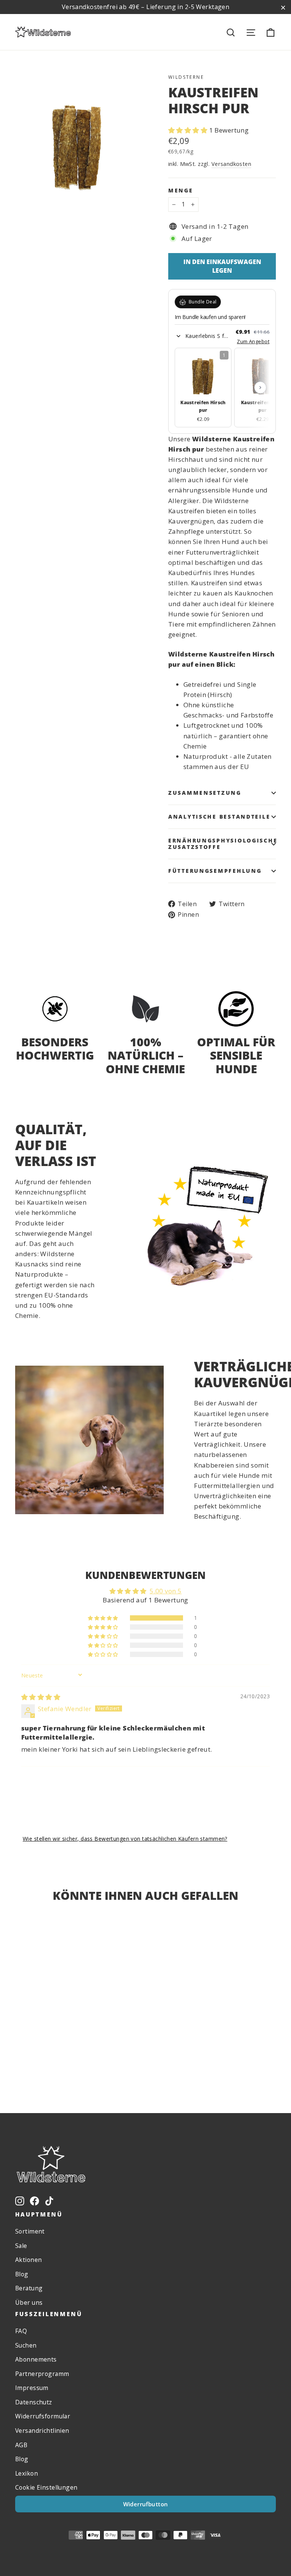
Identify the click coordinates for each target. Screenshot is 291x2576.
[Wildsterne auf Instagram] (20, 2200)
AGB (21, 2445)
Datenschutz (34, 2402)
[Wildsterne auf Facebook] (34, 2200)
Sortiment (30, 2231)
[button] (189, 130)
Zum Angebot (253, 341)
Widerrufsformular (43, 2416)
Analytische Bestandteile (219, 817)
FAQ (21, 2331)
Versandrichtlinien (42, 2431)
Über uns (29, 2302)
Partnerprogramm (42, 2374)
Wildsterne (186, 77)
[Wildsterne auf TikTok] (49, 2200)
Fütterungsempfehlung (215, 871)
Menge (181, 191)
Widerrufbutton (146, 2504)
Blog (22, 2274)
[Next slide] (260, 388)
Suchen (26, 2345)
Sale (21, 2246)
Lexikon (27, 2473)
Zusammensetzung (205, 793)
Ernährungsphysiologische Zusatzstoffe (222, 843)
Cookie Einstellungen (46, 2487)
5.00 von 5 (166, 1591)
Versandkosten (232, 164)
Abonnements (36, 2359)
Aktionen (28, 2260)
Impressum (32, 2388)
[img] (41, 1697)
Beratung (29, 2288)
